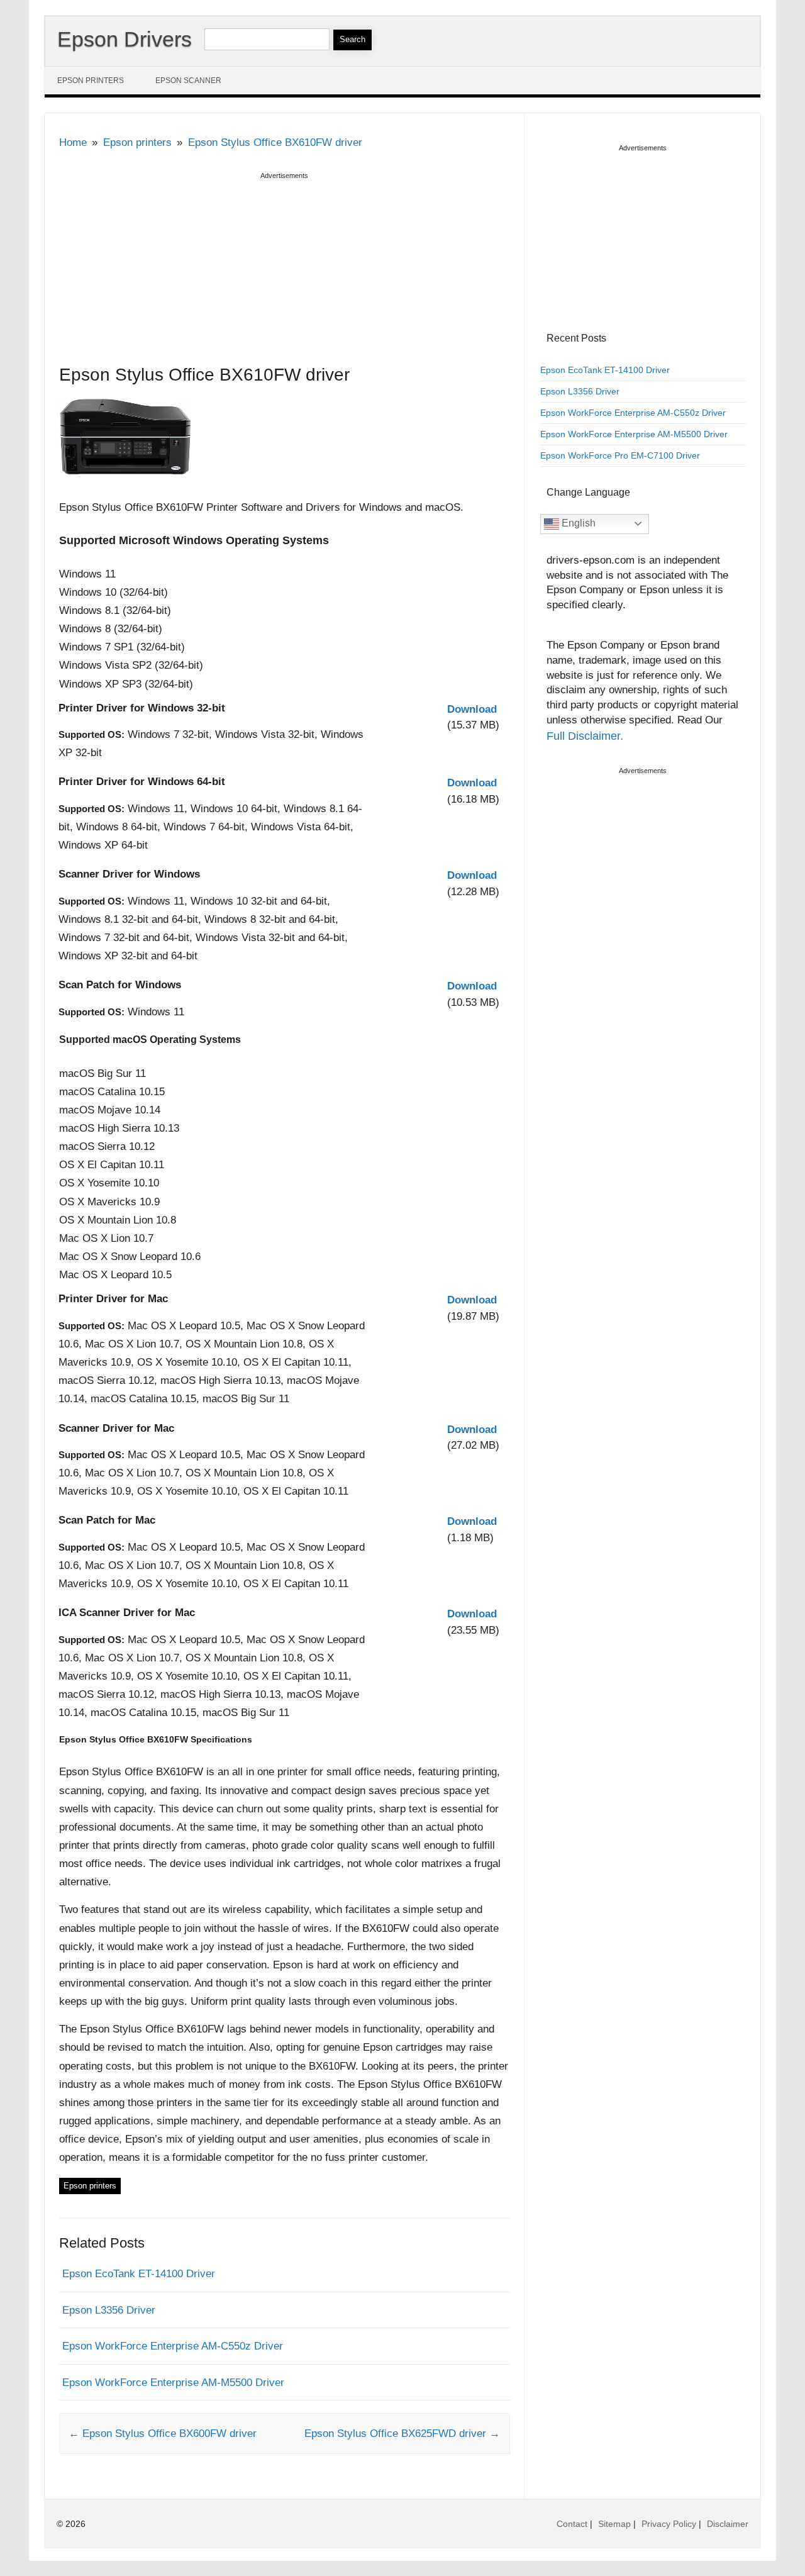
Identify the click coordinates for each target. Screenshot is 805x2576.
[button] (472, 709)
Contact (572, 2524)
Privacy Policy (669, 2524)
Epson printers (91, 81)
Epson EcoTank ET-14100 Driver (139, 2274)
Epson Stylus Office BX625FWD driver (402, 2434)
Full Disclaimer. (585, 736)
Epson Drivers (125, 39)
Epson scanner (188, 81)
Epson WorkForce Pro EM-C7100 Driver (620, 455)
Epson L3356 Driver (109, 2310)
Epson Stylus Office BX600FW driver (163, 2434)
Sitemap (614, 2524)
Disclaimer (728, 2524)
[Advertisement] (285, 271)
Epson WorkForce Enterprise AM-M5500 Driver (173, 2383)
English (577, 523)
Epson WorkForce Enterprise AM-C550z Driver (173, 2346)
